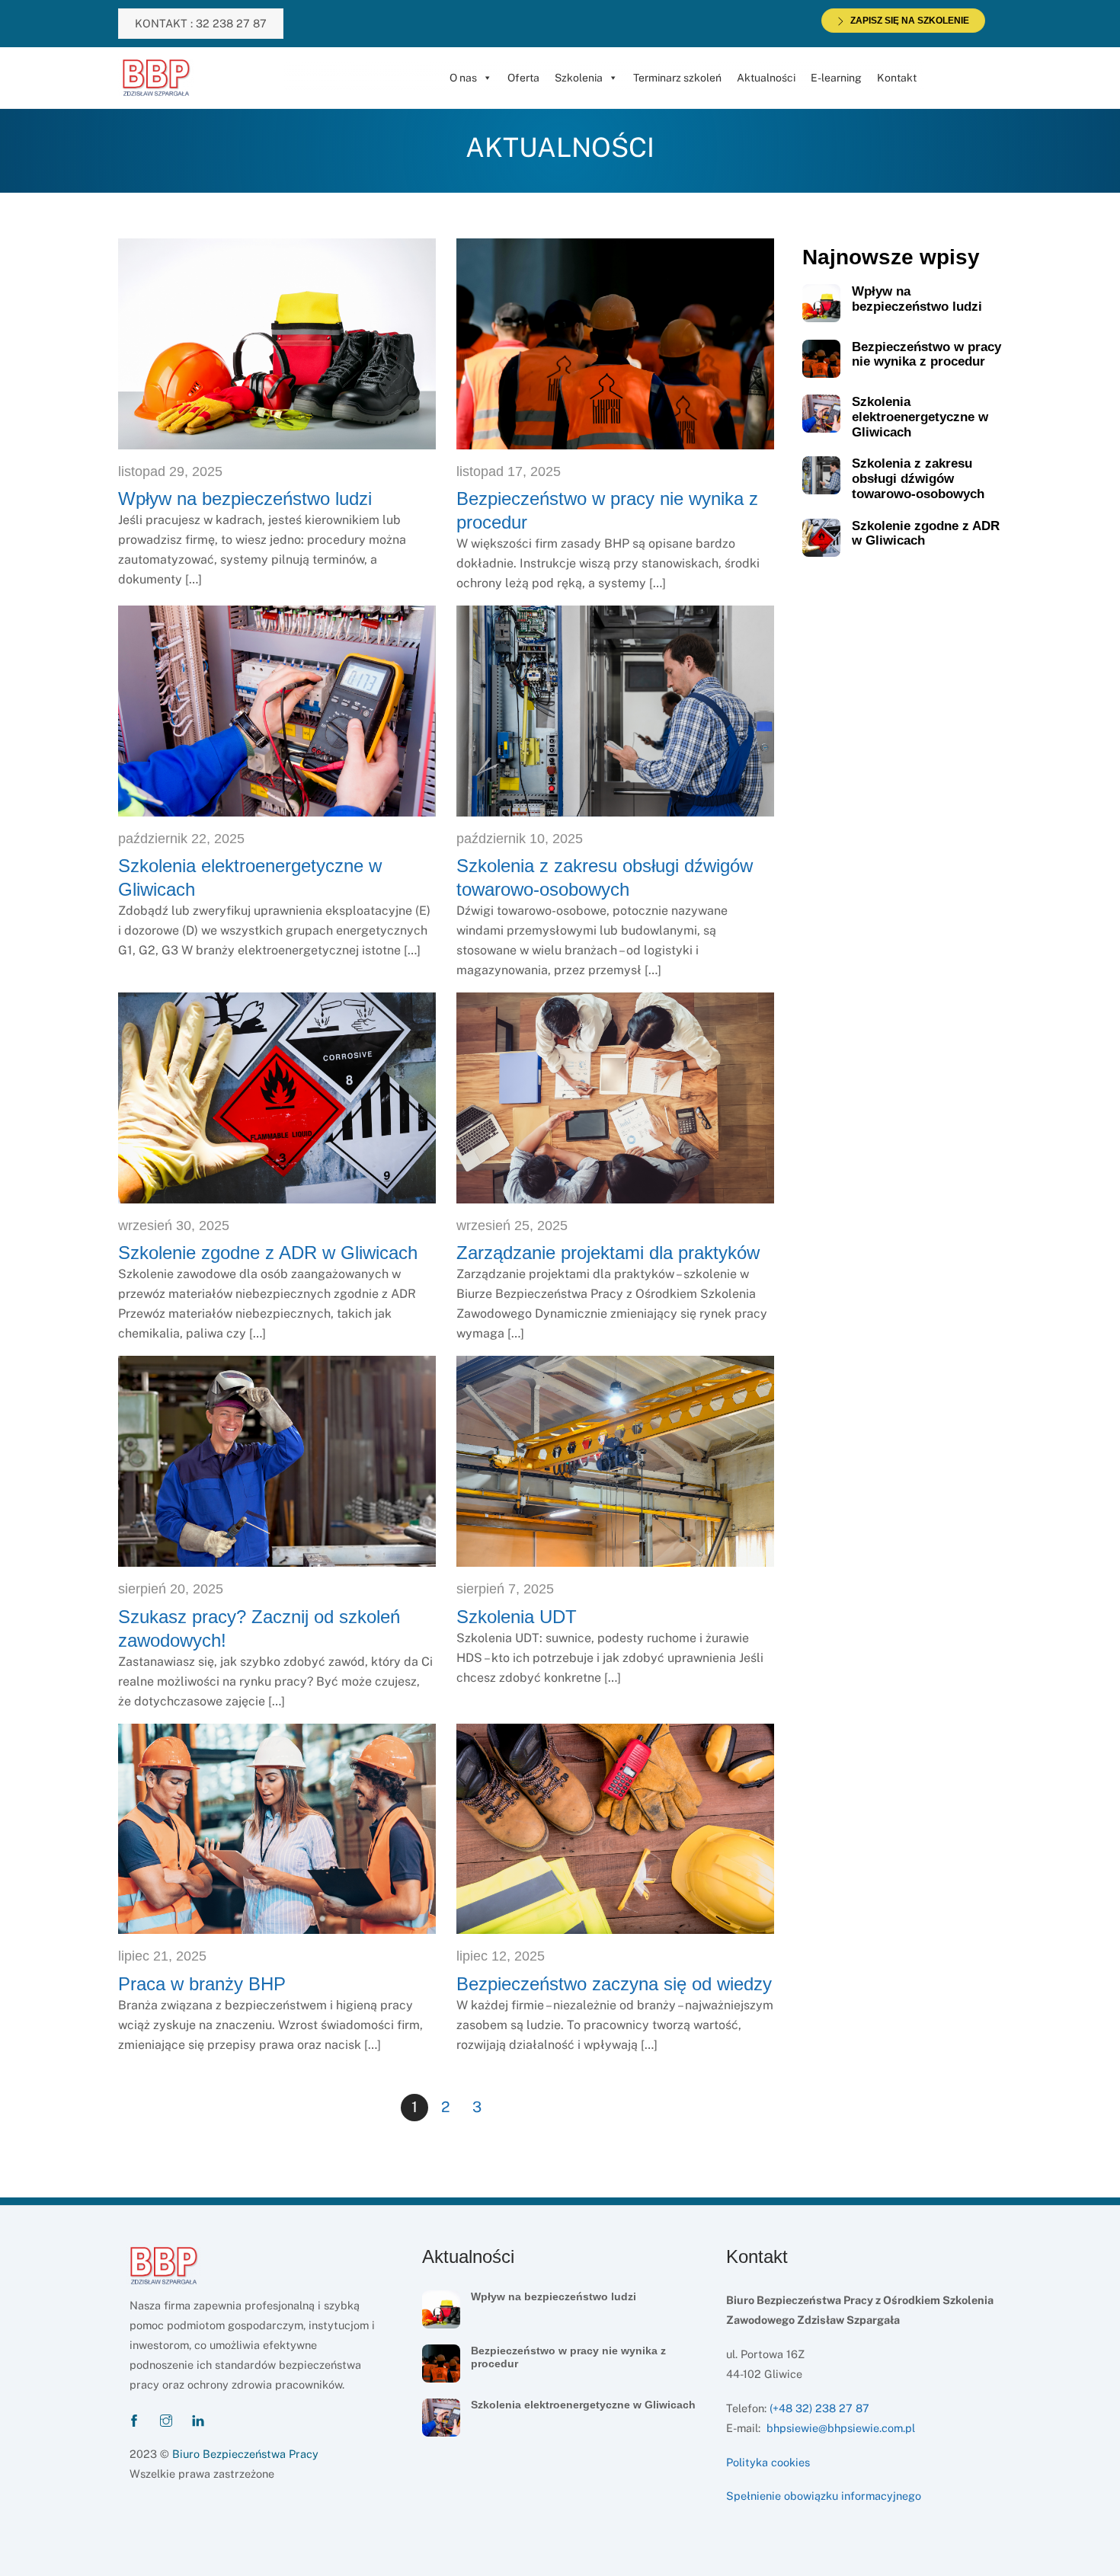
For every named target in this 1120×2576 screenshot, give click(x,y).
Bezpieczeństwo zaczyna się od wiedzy (614, 1984)
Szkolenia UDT (517, 1617)
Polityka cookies (768, 2462)
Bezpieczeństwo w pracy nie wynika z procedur (926, 355)
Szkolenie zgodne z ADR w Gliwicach (268, 1253)
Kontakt (897, 78)
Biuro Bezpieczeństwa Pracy (245, 2454)
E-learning (836, 78)
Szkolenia (579, 78)
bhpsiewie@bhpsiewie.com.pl (841, 2428)
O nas (463, 78)
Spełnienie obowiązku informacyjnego (824, 2496)
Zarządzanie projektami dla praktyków (608, 1253)
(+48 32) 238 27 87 (819, 2408)
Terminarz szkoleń (677, 78)
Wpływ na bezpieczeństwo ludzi (245, 499)
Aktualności (766, 78)
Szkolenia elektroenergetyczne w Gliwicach (920, 417)
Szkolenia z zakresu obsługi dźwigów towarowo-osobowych (918, 479)
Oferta (523, 78)
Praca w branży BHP (202, 1984)
